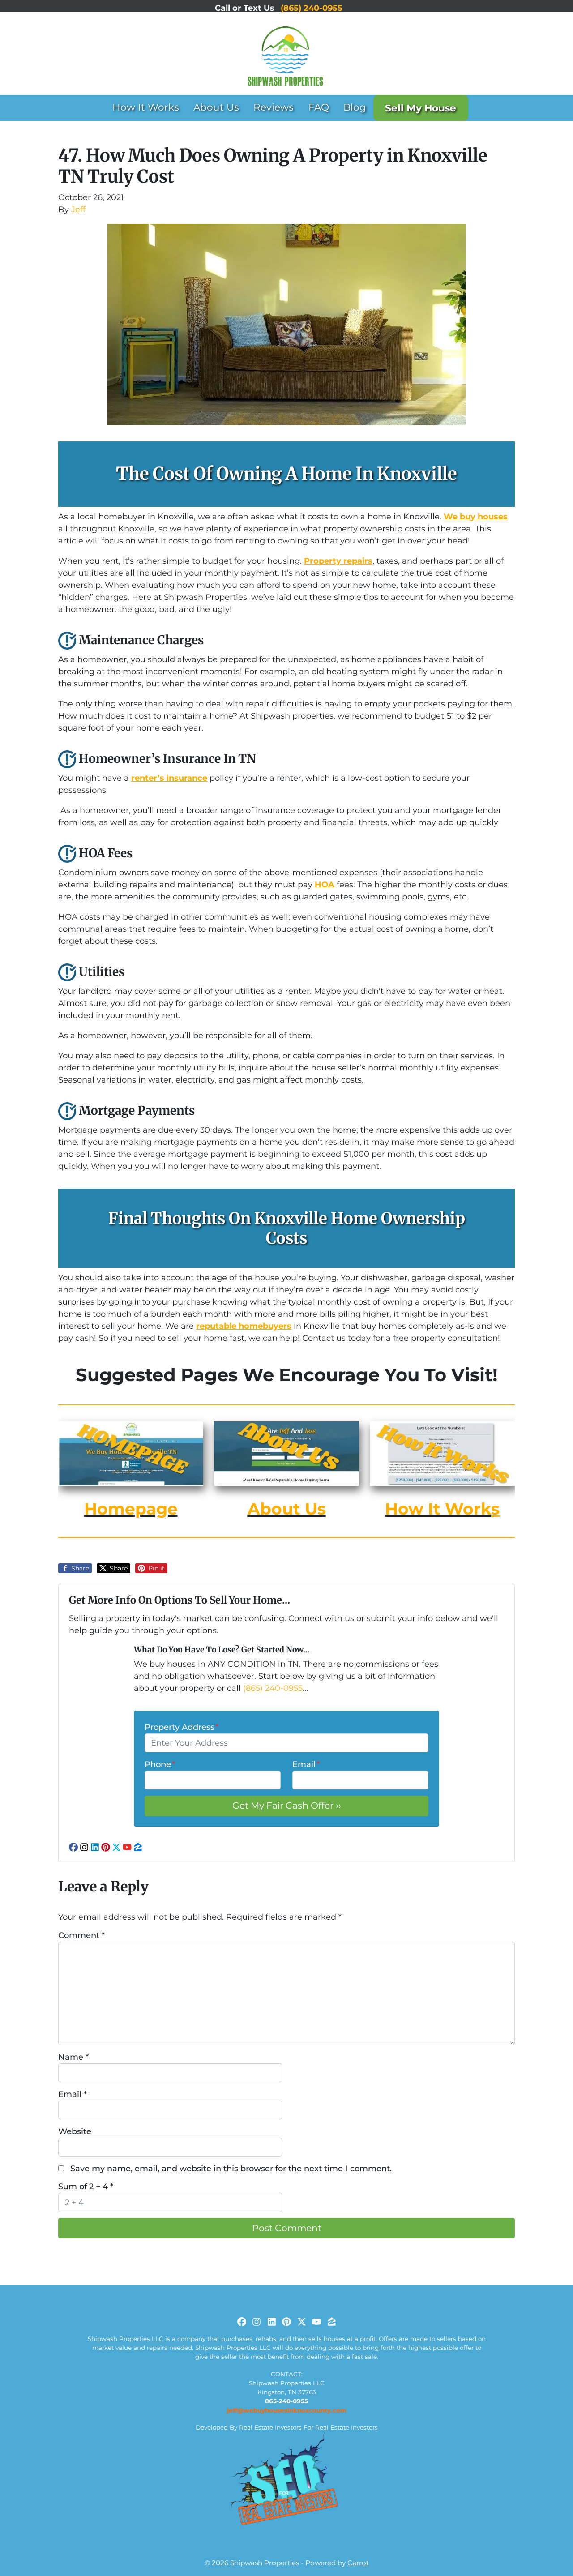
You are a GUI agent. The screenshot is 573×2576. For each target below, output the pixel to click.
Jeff (78, 210)
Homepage (131, 1509)
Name (73, 2057)
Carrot (358, 2563)
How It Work (438, 1509)
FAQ (319, 107)
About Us (216, 107)
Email (306, 1764)
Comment (81, 1935)
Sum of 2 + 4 (86, 2187)
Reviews (274, 107)
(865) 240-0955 (273, 1688)
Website (75, 2131)
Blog (355, 107)
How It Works (146, 107)
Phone (160, 1764)
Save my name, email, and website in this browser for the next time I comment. (231, 2169)
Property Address (182, 1727)
